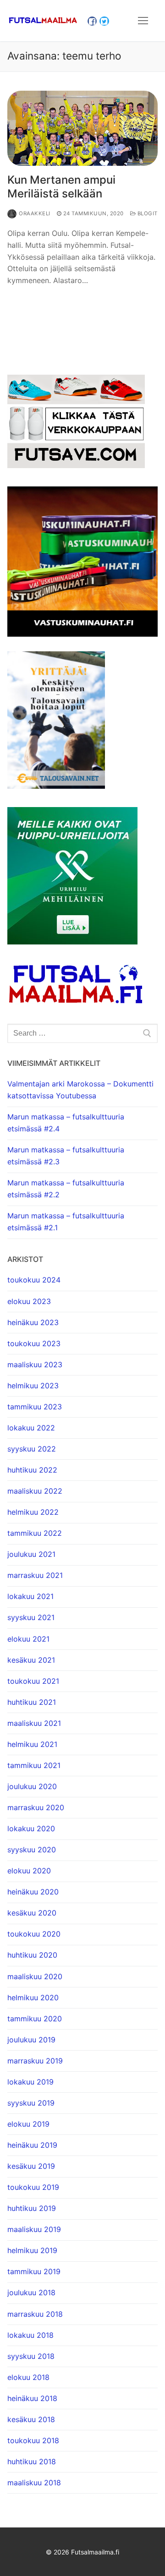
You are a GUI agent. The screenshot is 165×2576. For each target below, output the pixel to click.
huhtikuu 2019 (32, 2208)
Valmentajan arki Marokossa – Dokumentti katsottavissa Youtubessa (80, 1090)
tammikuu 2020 (35, 2019)
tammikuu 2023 (35, 1407)
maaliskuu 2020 (35, 1976)
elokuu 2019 (28, 2124)
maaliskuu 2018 (34, 2483)
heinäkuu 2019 (32, 2145)
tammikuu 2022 (35, 1533)
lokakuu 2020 (31, 1828)
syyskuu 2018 (31, 2356)
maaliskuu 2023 (35, 1364)
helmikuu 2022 (33, 1512)
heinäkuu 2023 (33, 1322)
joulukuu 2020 (32, 1786)
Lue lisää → (35, 300)
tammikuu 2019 (34, 2271)
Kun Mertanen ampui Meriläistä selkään (61, 186)
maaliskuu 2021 (34, 1723)
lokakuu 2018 (30, 2335)
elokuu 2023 (29, 1301)
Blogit (147, 213)
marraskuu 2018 (35, 2314)
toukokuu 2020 (34, 1934)
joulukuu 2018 (31, 2292)
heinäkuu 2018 (32, 2398)
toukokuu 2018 (33, 2440)
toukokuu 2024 (34, 1280)
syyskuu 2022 (32, 1449)
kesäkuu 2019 (31, 2166)
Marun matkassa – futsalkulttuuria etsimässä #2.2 (66, 1189)
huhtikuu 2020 (32, 1955)
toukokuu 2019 (33, 2187)
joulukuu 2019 (31, 2040)
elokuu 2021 (28, 1639)
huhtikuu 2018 (32, 2461)
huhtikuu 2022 (32, 1470)
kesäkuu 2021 (31, 1660)
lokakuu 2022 (31, 1428)
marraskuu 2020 (36, 1807)
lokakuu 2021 (30, 1596)
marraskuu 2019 (35, 2061)
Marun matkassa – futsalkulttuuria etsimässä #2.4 (66, 1123)
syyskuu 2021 (31, 1617)
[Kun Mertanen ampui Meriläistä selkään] (82, 128)
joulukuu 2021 (31, 1554)
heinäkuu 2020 (33, 1892)
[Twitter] (104, 21)
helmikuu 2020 (33, 1997)
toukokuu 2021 (33, 1681)
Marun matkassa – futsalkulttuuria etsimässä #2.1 (66, 1222)
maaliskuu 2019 (34, 2229)
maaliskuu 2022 (35, 1491)
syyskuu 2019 (31, 2103)
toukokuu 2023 (34, 1343)
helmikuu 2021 (32, 1744)
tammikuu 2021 (34, 1765)
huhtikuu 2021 (32, 1702)
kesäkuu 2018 (31, 2419)
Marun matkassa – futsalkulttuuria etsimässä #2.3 (66, 1156)
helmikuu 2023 (33, 1386)
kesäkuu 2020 (32, 1913)
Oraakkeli (35, 213)
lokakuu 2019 (30, 2082)
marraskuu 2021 (35, 1575)
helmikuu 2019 (32, 2250)
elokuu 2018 (28, 2377)
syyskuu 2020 (32, 1850)
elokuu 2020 (29, 1871)
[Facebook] (92, 21)
